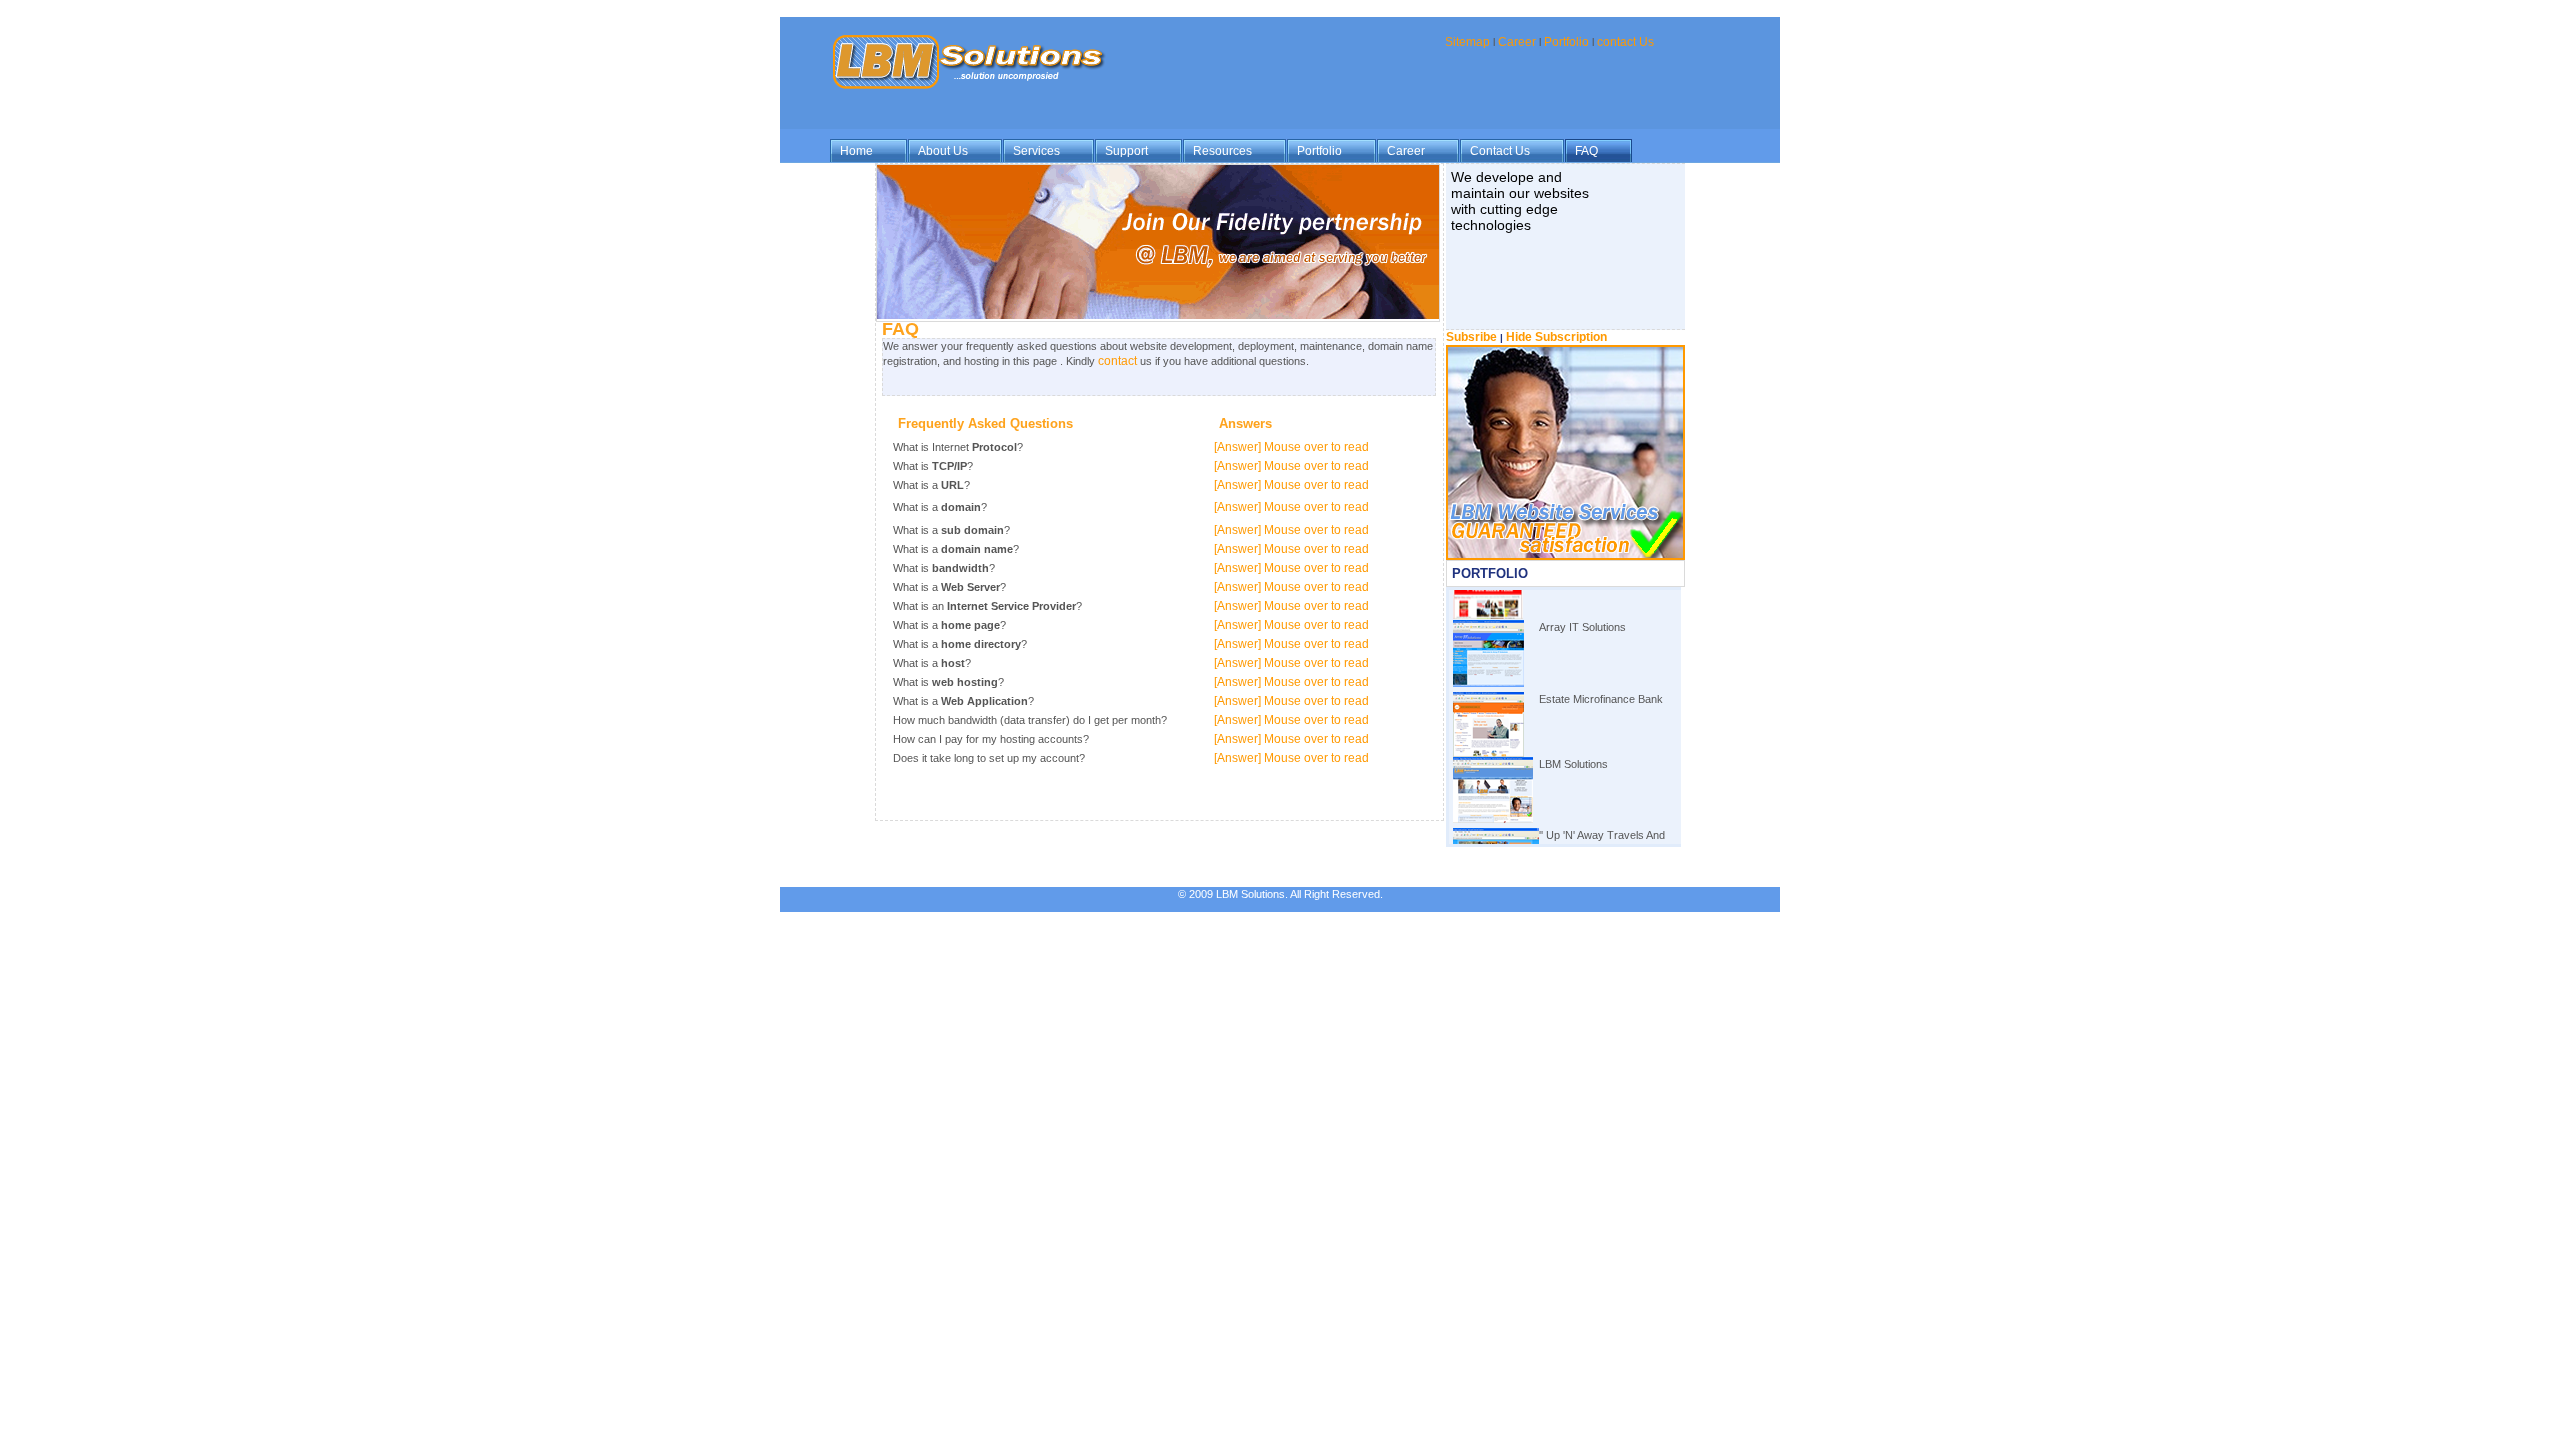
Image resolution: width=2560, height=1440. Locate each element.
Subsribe (1473, 337)
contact (1117, 361)
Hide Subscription (1556, 337)
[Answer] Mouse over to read (1291, 447)
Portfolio (1566, 42)
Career (1518, 42)
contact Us (1625, 42)
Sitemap (1467, 42)
